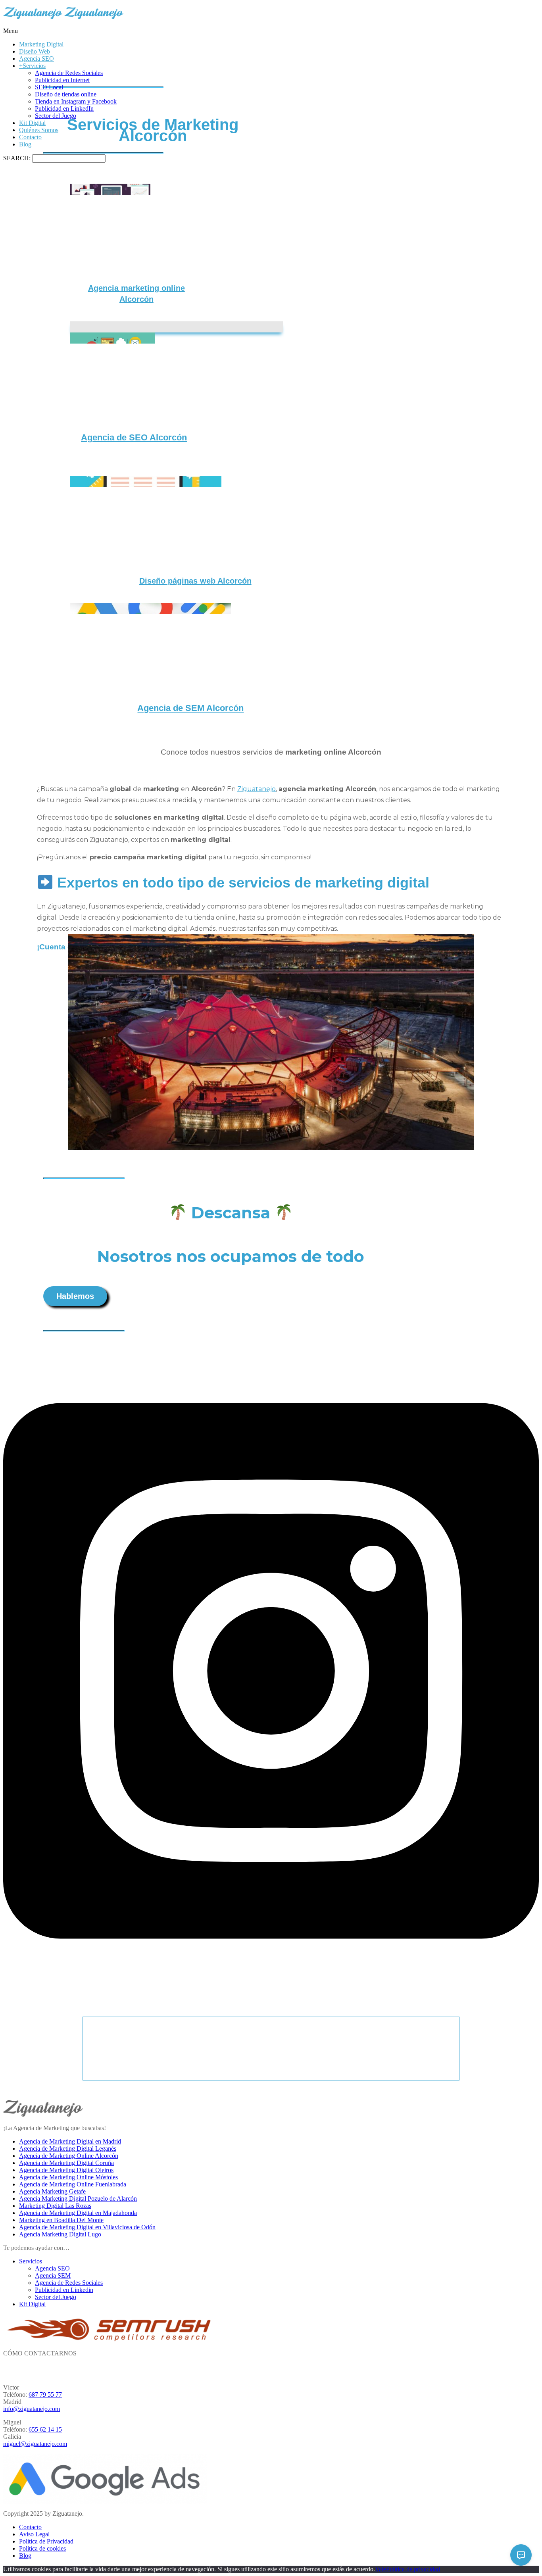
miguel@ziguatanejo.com (35, 2444)
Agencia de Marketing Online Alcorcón (69, 2156)
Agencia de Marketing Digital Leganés (68, 2149)
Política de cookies (42, 2548)
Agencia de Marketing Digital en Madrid (70, 2141)
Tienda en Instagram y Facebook (76, 101)
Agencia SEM (53, 2275)
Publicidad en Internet (62, 80)
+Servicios (32, 66)
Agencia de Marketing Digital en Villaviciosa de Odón (87, 2227)
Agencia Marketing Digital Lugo (62, 2234)
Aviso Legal (34, 2534)
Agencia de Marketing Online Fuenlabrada (73, 2184)
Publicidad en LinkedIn (64, 109)
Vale (381, 2569)
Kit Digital (32, 123)
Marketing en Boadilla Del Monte (61, 2220)
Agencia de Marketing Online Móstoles (68, 2177)
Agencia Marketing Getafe (52, 2191)
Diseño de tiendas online (66, 94)
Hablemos (75, 1296)
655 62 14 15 (45, 2429)
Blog (25, 144)
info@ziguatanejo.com (32, 2409)
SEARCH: (18, 158)
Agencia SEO (37, 59)
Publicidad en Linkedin (64, 2290)
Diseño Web (35, 51)
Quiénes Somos (39, 130)
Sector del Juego (56, 116)
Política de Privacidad (46, 2541)
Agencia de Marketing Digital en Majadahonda (78, 2213)
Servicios (31, 2261)
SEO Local (49, 87)
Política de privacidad (413, 2569)
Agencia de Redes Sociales (69, 73)
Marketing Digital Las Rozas (55, 2206)
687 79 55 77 (45, 2394)
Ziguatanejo (257, 789)
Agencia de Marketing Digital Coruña (66, 2163)
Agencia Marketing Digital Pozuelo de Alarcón (78, 2199)
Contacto (30, 137)
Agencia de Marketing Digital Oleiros (66, 2170)
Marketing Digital (41, 44)
